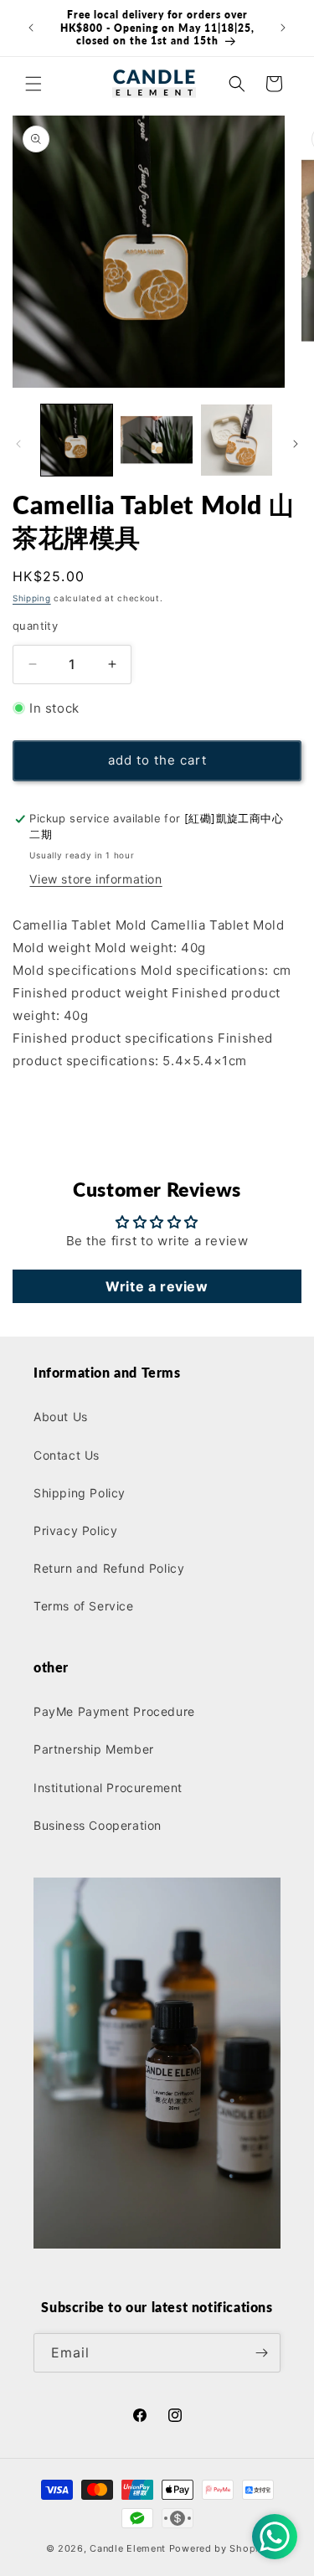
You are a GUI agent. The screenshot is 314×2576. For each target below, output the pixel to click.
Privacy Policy (75, 1530)
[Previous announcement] (31, 28)
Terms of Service (84, 1606)
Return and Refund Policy (109, 1568)
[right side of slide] (296, 444)
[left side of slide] (18, 444)
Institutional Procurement (108, 1788)
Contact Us (67, 1455)
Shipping (32, 598)
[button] (33, 84)
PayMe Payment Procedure (114, 1711)
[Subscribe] (261, 2353)
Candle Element (129, 2548)
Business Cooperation (98, 1825)
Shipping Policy (80, 1493)
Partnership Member (94, 1749)
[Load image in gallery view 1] (77, 440)
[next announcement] (283, 28)
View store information (95, 879)
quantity (35, 626)
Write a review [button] (157, 1286)
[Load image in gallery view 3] (237, 440)
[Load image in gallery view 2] (156, 440)
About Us (61, 1417)
